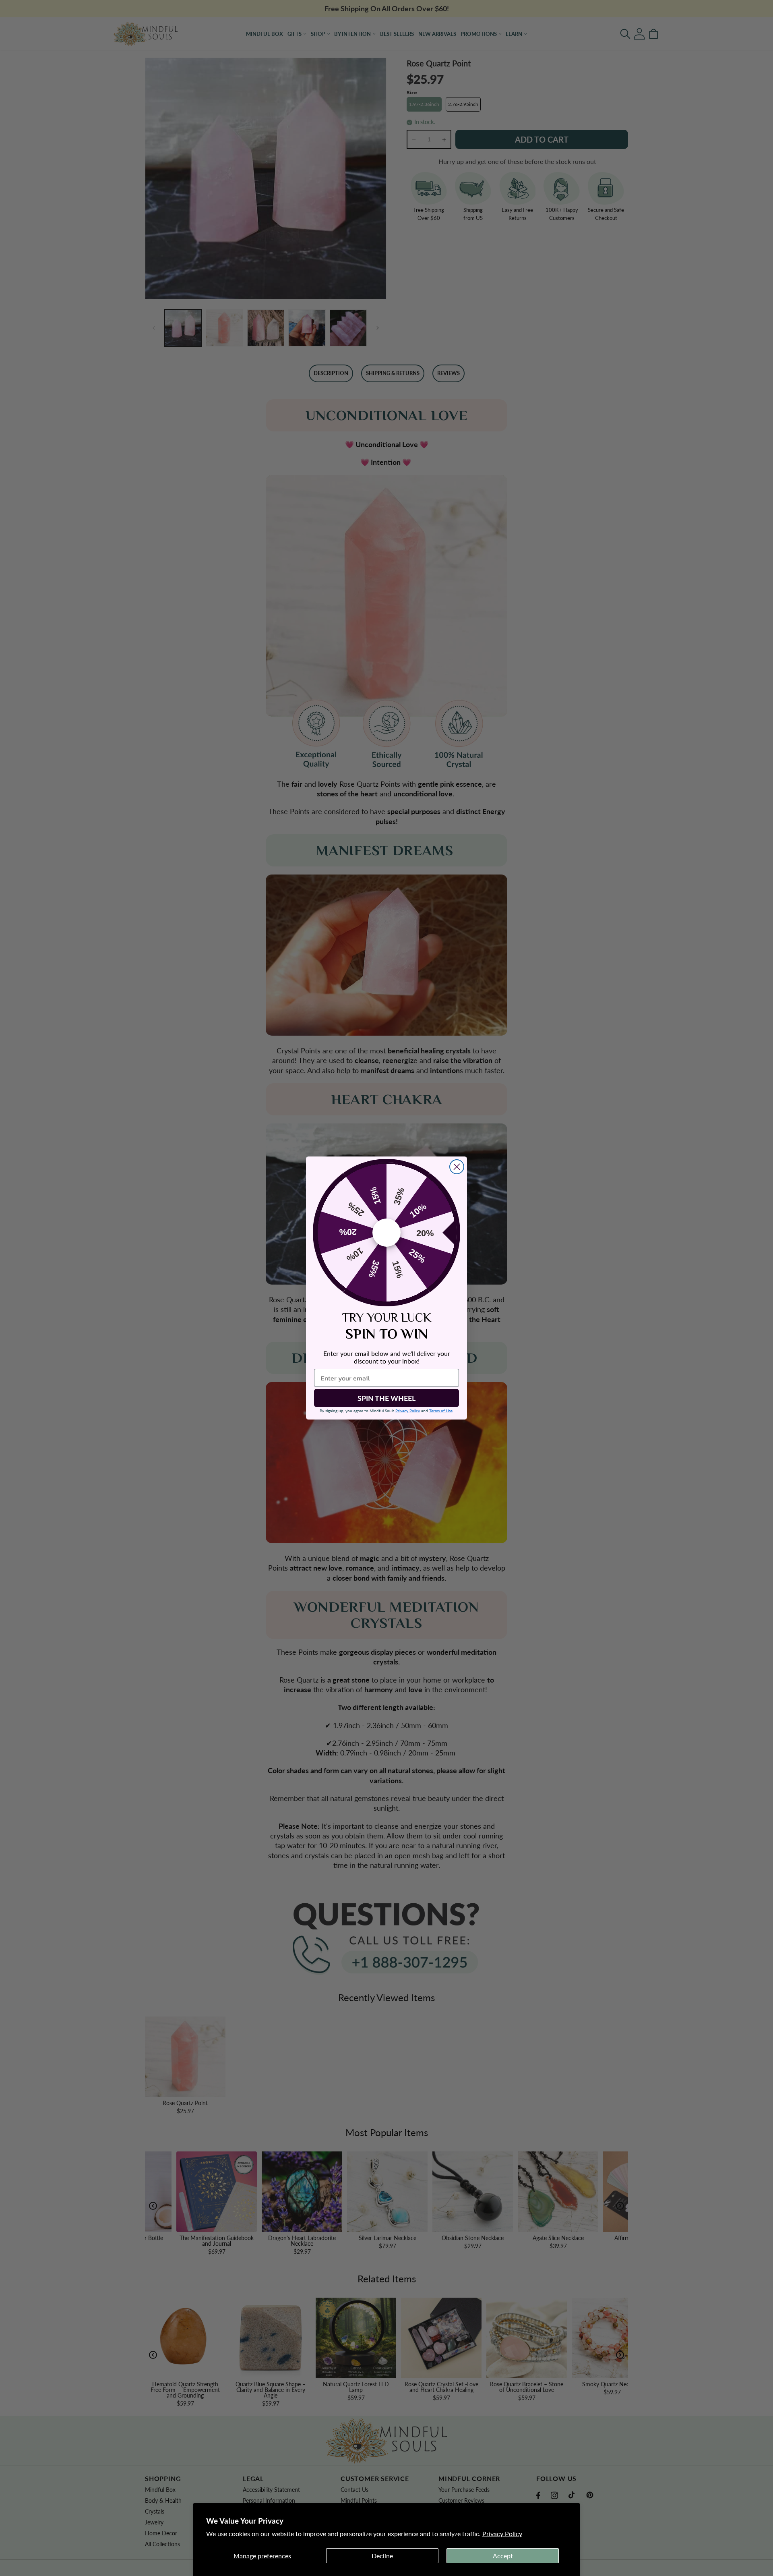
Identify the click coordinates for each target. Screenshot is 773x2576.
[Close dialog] (457, 1167)
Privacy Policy (502, 2534)
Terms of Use (441, 1411)
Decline (382, 2556)
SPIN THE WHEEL (386, 1398)
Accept (503, 2556)
